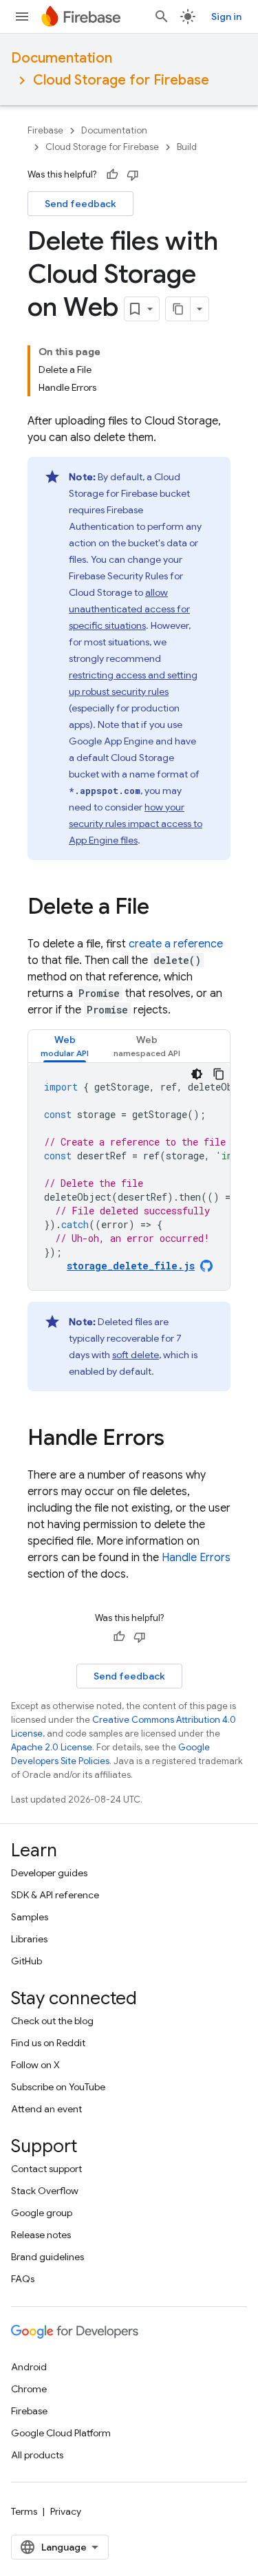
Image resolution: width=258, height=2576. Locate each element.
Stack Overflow (45, 2191)
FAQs (23, 2279)
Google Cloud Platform (61, 2433)
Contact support (46, 2169)
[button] (65, 1046)
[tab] (65, 1046)
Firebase (45, 130)
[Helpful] (112, 175)
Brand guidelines (47, 2257)
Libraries (29, 1939)
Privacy (66, 2511)
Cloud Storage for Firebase (121, 80)
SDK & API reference (55, 1895)
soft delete (136, 1355)
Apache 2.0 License (52, 1747)
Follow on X (35, 2065)
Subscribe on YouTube (58, 2087)
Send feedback (80, 204)
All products (37, 2455)
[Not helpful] (133, 175)
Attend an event (46, 2109)
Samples (30, 1917)
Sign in (226, 17)
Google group (42, 2213)
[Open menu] (22, 17)
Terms (24, 2511)
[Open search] (162, 17)
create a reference (176, 944)
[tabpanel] (129, 1177)
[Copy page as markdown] (178, 309)
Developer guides (49, 1873)
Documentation (62, 58)
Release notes (41, 2235)
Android (29, 2367)
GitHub (26, 1961)
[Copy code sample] (219, 1074)
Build (187, 147)
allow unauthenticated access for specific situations (129, 609)
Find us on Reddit (48, 2043)
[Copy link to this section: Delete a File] (163, 908)
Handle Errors (196, 1558)
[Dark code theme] (197, 1074)
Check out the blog (52, 2021)
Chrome (29, 2389)
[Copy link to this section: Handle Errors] (178, 1439)
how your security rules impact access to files (136, 824)
